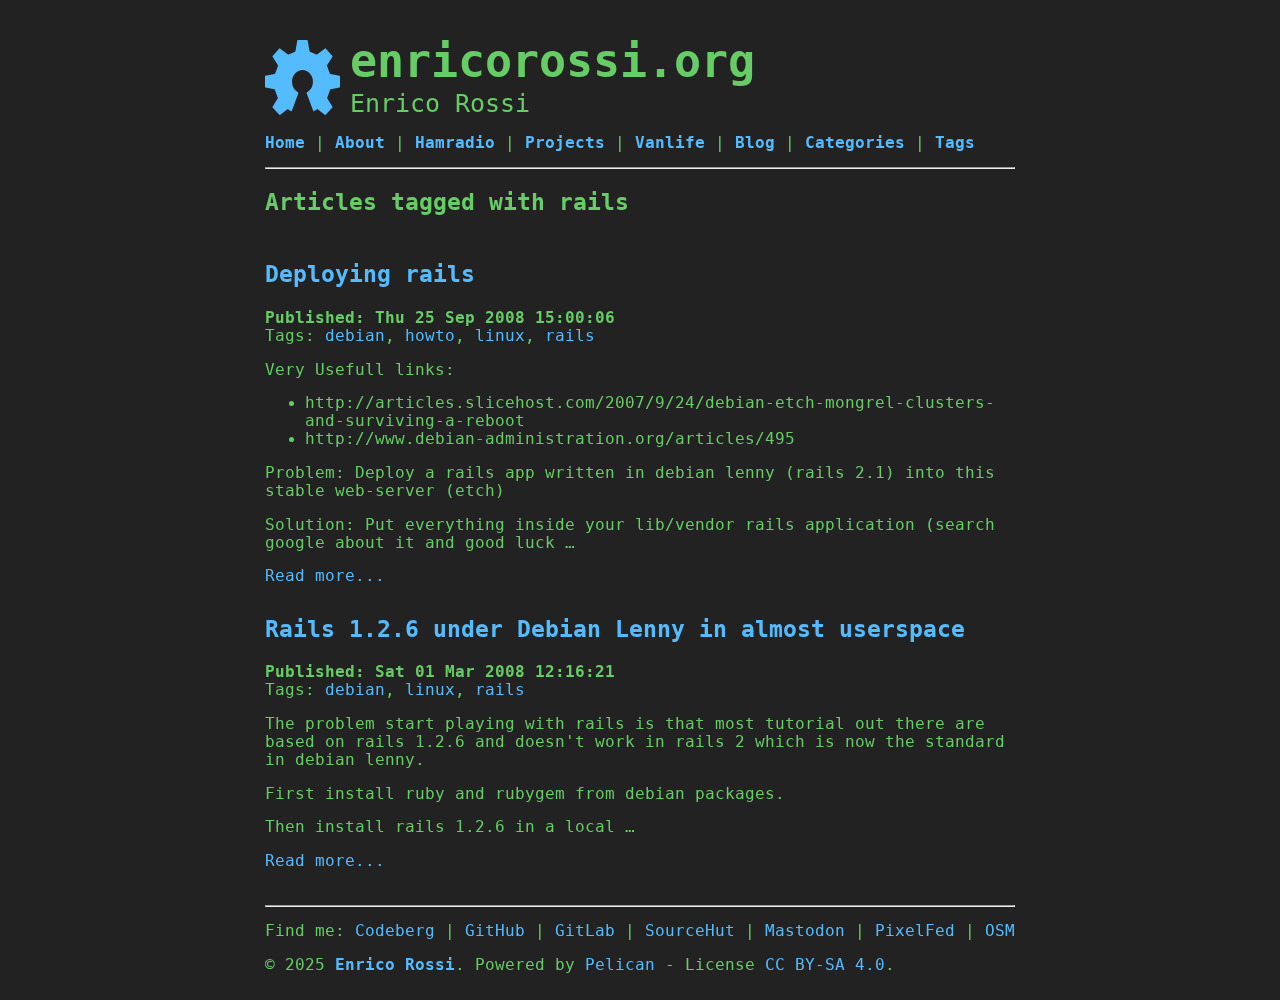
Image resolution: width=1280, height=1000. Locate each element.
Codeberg (395, 931)
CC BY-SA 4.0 (825, 965)
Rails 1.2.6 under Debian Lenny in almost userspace (615, 629)
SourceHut (690, 931)
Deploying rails (370, 274)
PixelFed (915, 931)
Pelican (620, 965)
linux (500, 336)
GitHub (495, 931)
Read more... (325, 576)
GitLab (585, 931)
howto (430, 336)
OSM (1000, 931)
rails (570, 336)
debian (355, 336)
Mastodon (805, 931)
